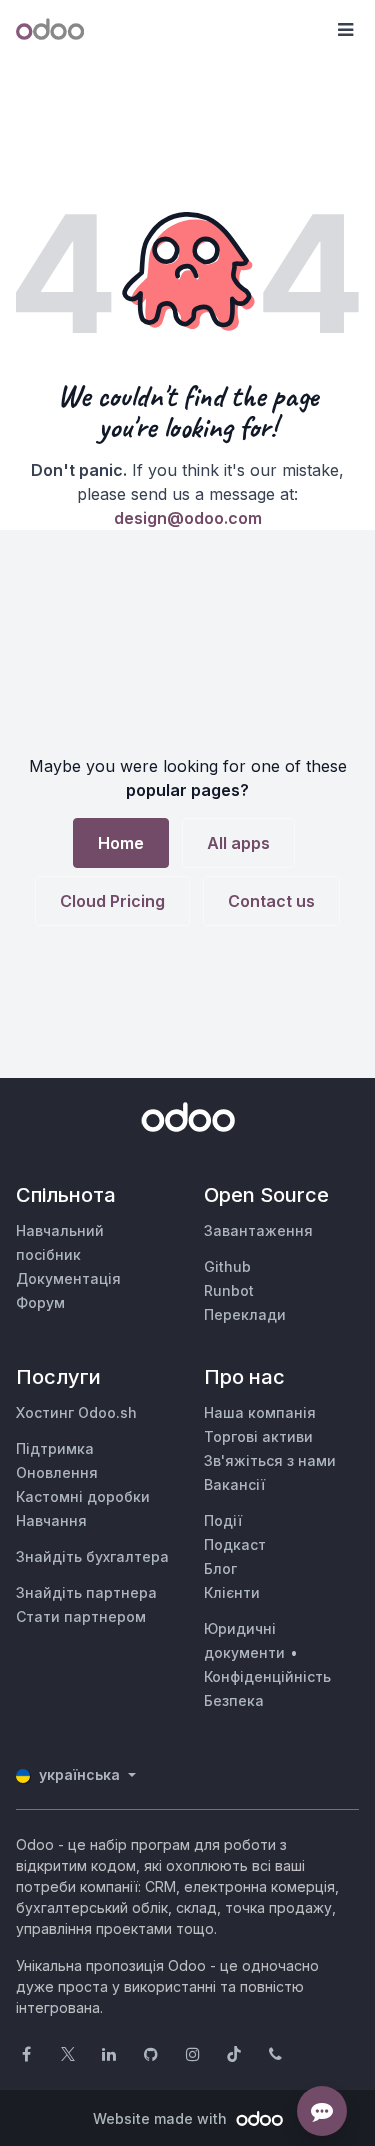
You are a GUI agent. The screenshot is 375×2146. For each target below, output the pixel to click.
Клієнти (232, 1592)
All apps (238, 843)
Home (121, 843)
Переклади (245, 1314)
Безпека (234, 1700)
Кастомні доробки (83, 1496)
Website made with (162, 2118)
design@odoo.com (188, 518)
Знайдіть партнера (86, 1592)
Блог (220, 1568)
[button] (345, 30)
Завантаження (258, 1230)
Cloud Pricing (112, 901)
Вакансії (234, 1484)
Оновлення (57, 1472)
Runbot (229, 1290)
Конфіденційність (267, 1676)
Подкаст (235, 1544)
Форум (40, 1302)
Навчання (51, 1520)
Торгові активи (258, 1436)
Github (227, 1266)
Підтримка (55, 1448)
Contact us (271, 901)
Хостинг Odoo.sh (76, 1412)
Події (223, 1520)
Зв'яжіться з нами (270, 1460)
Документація (68, 1278)
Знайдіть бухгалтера (92, 1556)
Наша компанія (260, 1412)
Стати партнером (81, 1616)
